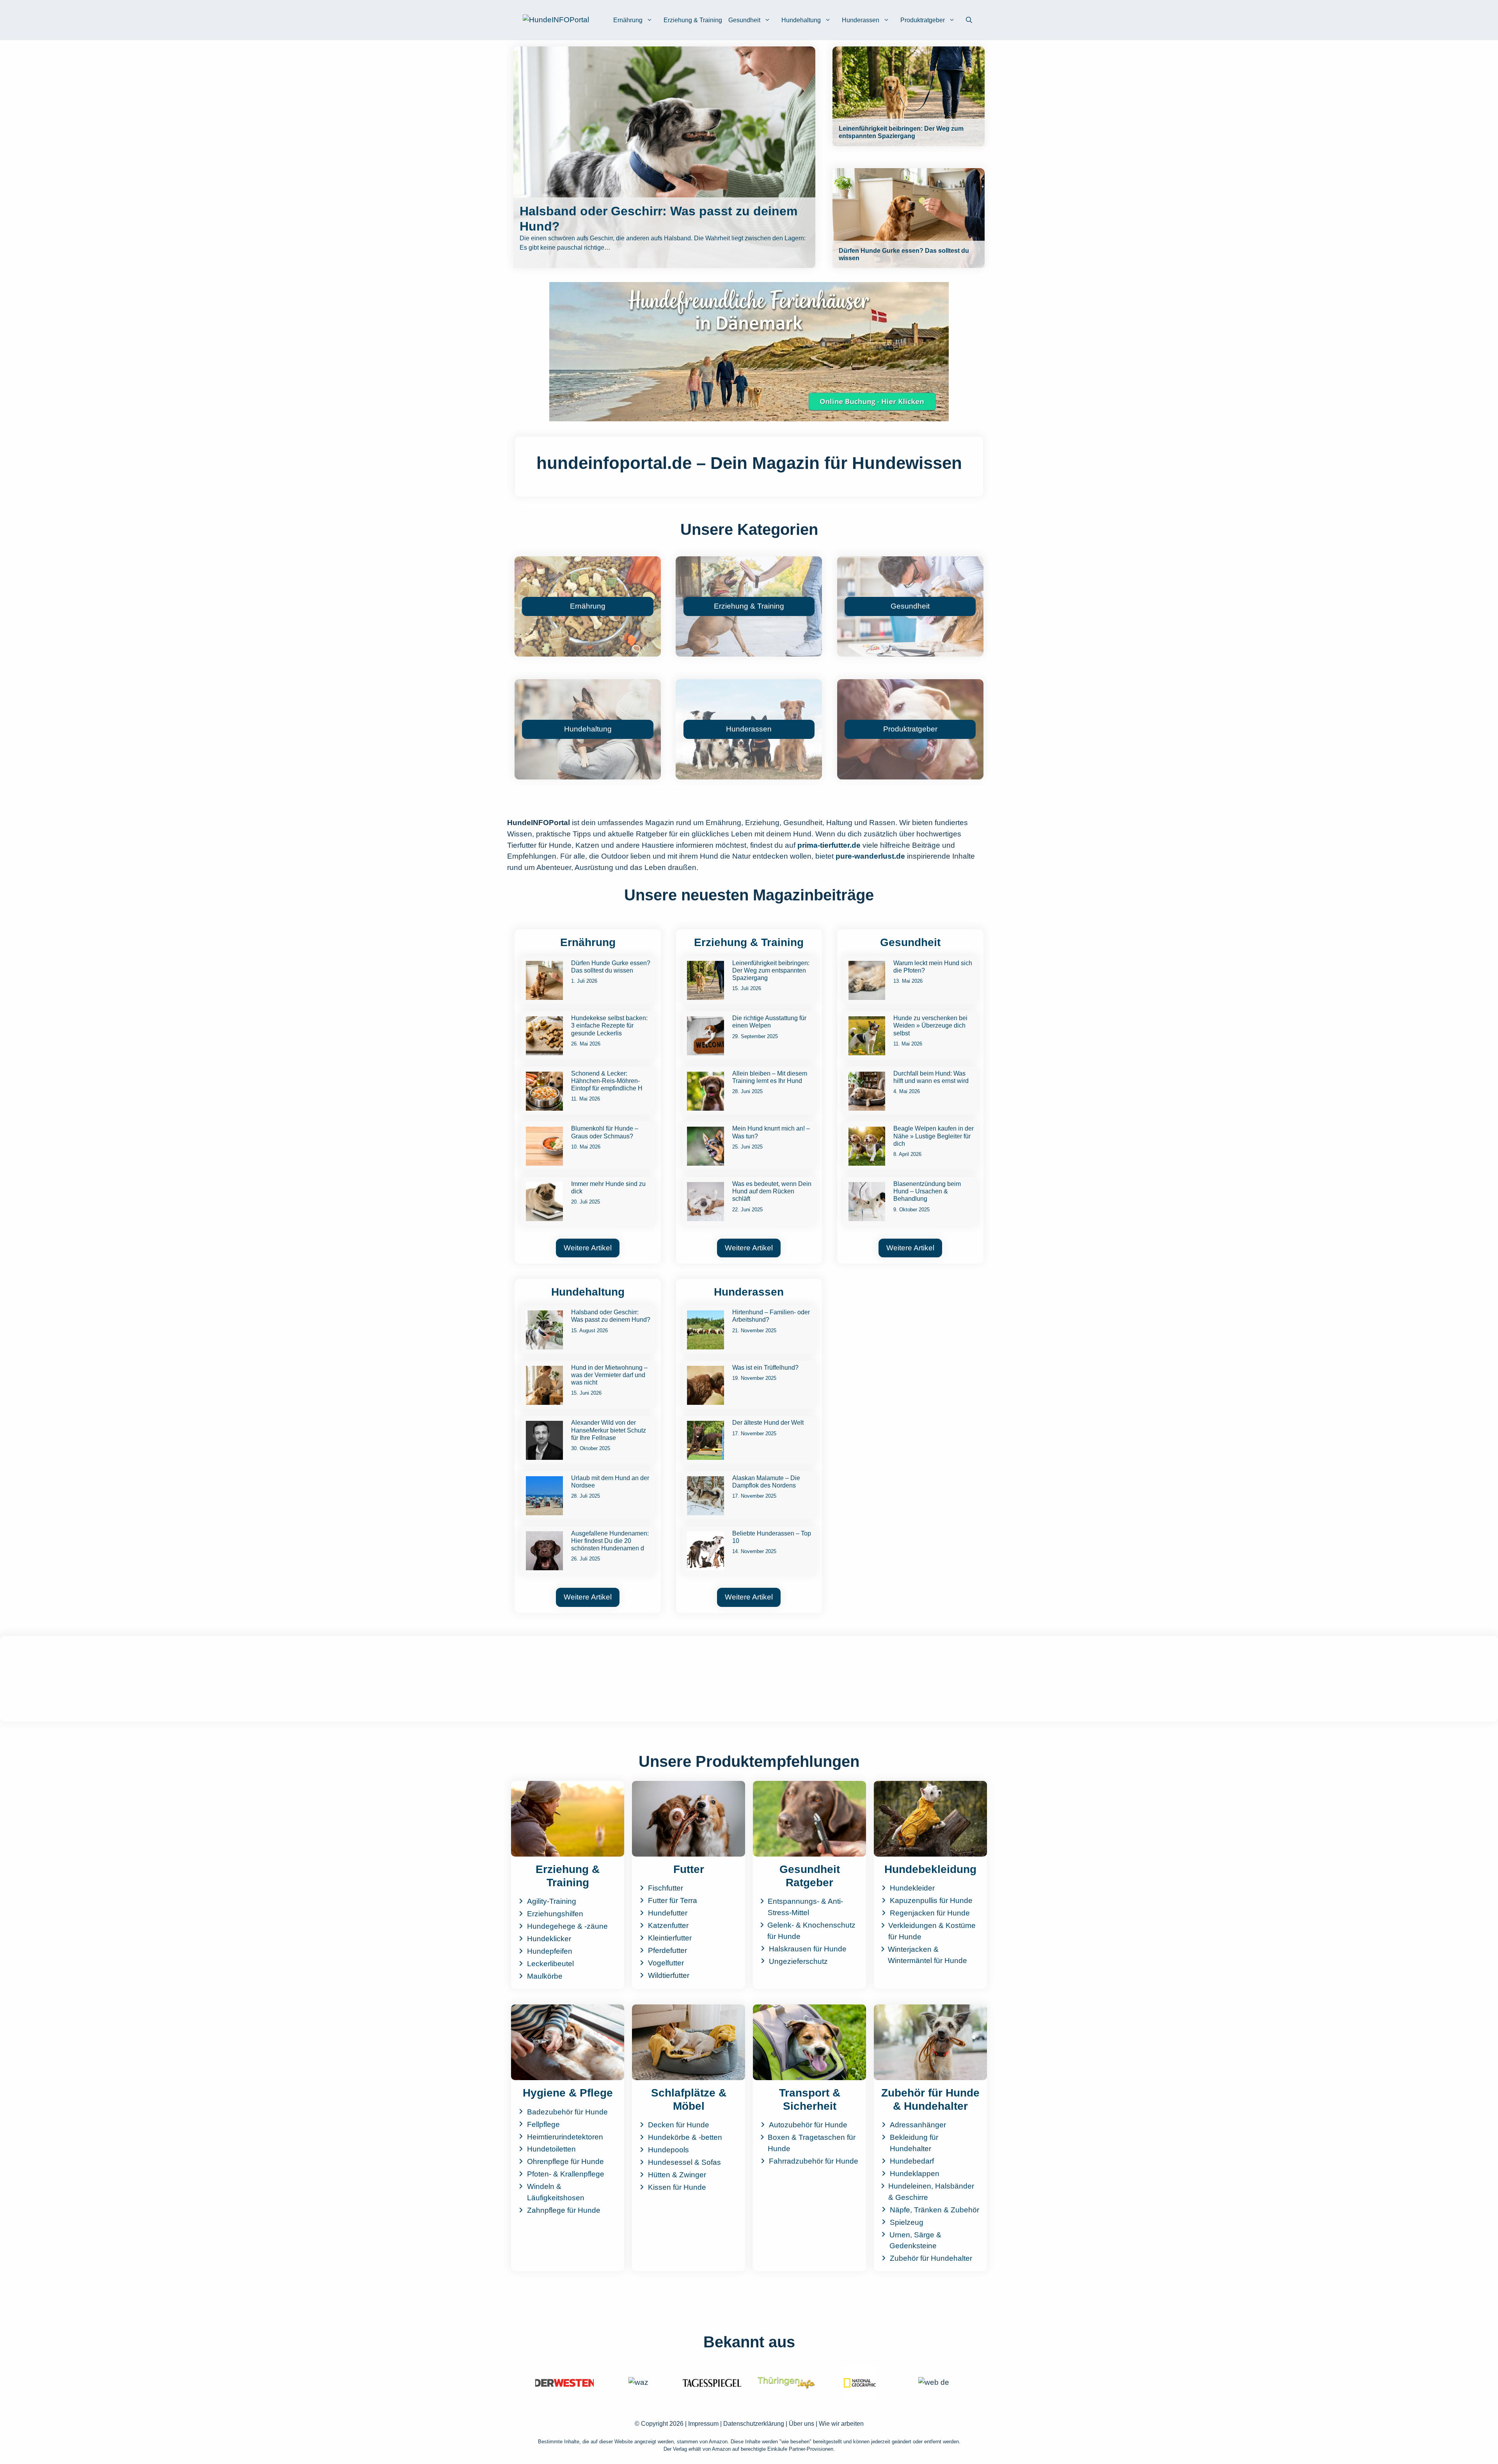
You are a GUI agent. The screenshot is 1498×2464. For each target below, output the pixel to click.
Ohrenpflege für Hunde (565, 2161)
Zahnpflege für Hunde (564, 2210)
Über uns (801, 2424)
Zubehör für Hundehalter (931, 2258)
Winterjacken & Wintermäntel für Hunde (927, 1955)
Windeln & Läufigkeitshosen (556, 2192)
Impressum (703, 2424)
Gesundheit (744, 20)
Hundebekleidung (930, 1869)
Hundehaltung (801, 20)
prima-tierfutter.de (829, 845)
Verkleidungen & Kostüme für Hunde (932, 1931)
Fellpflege (543, 2124)
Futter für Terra (673, 1900)
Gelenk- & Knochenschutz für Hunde (811, 1931)
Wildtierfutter (669, 1975)
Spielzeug (907, 2222)
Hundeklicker (549, 1939)
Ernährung (628, 20)
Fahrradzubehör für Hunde (814, 2161)
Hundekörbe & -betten (685, 2137)
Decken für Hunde (679, 2125)
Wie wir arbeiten (841, 2424)
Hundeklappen (915, 2174)
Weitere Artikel (588, 1248)
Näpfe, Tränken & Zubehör (934, 2210)
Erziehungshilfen (555, 1914)
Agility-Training (552, 1901)
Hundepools (668, 2150)
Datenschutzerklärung (754, 2424)
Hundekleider (912, 1888)
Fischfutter (666, 1888)
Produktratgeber (923, 20)
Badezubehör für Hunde (567, 2112)
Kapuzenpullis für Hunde (931, 1900)
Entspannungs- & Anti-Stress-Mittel (805, 1907)
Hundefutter (668, 1913)
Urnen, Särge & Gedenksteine (915, 2240)
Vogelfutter (666, 1963)
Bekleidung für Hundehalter (914, 2143)
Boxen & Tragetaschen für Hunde (812, 2143)
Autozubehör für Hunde (808, 2125)
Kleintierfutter (670, 1938)
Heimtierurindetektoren (565, 2137)
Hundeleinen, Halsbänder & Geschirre (931, 2192)
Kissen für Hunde (677, 2187)
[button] (969, 20)
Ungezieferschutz (798, 1961)
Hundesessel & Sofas (684, 2162)
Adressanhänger (918, 2125)
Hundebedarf (912, 2161)
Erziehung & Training (693, 20)
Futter (689, 1869)
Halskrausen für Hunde (808, 1949)
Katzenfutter (668, 1925)
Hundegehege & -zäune (567, 1926)
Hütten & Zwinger (677, 2175)
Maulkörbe (545, 1976)
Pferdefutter (667, 1950)
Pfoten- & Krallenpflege (566, 2174)
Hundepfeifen (550, 1951)
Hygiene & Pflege (568, 2093)
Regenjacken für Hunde (930, 1913)
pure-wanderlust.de (870, 856)
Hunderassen (861, 20)
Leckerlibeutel (550, 1964)
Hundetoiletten (551, 2149)
